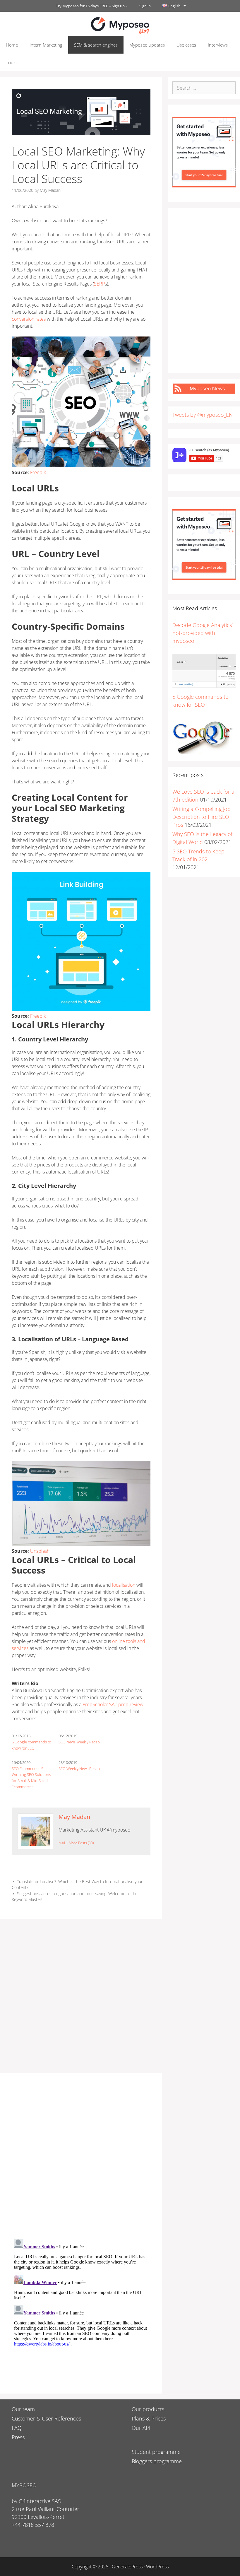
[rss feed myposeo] (204, 392)
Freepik (38, 472)
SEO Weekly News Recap (79, 1769)
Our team (23, 2409)
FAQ (17, 2428)
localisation (123, 1585)
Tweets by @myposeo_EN (203, 415)
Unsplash (40, 1551)
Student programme (156, 2452)
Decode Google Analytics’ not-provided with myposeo (203, 633)
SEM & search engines (96, 45)
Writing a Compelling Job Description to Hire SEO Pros (202, 817)
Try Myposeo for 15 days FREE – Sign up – (92, 6)
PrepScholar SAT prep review (112, 1704)
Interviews (218, 45)
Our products (148, 2409)
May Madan (74, 1817)
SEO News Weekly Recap (79, 1742)
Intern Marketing (46, 45)
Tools (11, 62)
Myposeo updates (147, 45)
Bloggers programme (157, 2461)
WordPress (157, 2567)
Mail (62, 1843)
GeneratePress (127, 2567)
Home (12, 45)
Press (18, 2437)
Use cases (186, 45)
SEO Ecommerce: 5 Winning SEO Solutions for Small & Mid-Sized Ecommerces (31, 1778)
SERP (99, 284)
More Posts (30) (81, 1843)
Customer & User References (46, 2418)
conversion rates (29, 319)
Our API (141, 2428)
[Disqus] (81, 2158)
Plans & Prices (149, 2418)
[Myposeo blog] (120, 25)
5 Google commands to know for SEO (31, 1745)
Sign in (145, 6)
